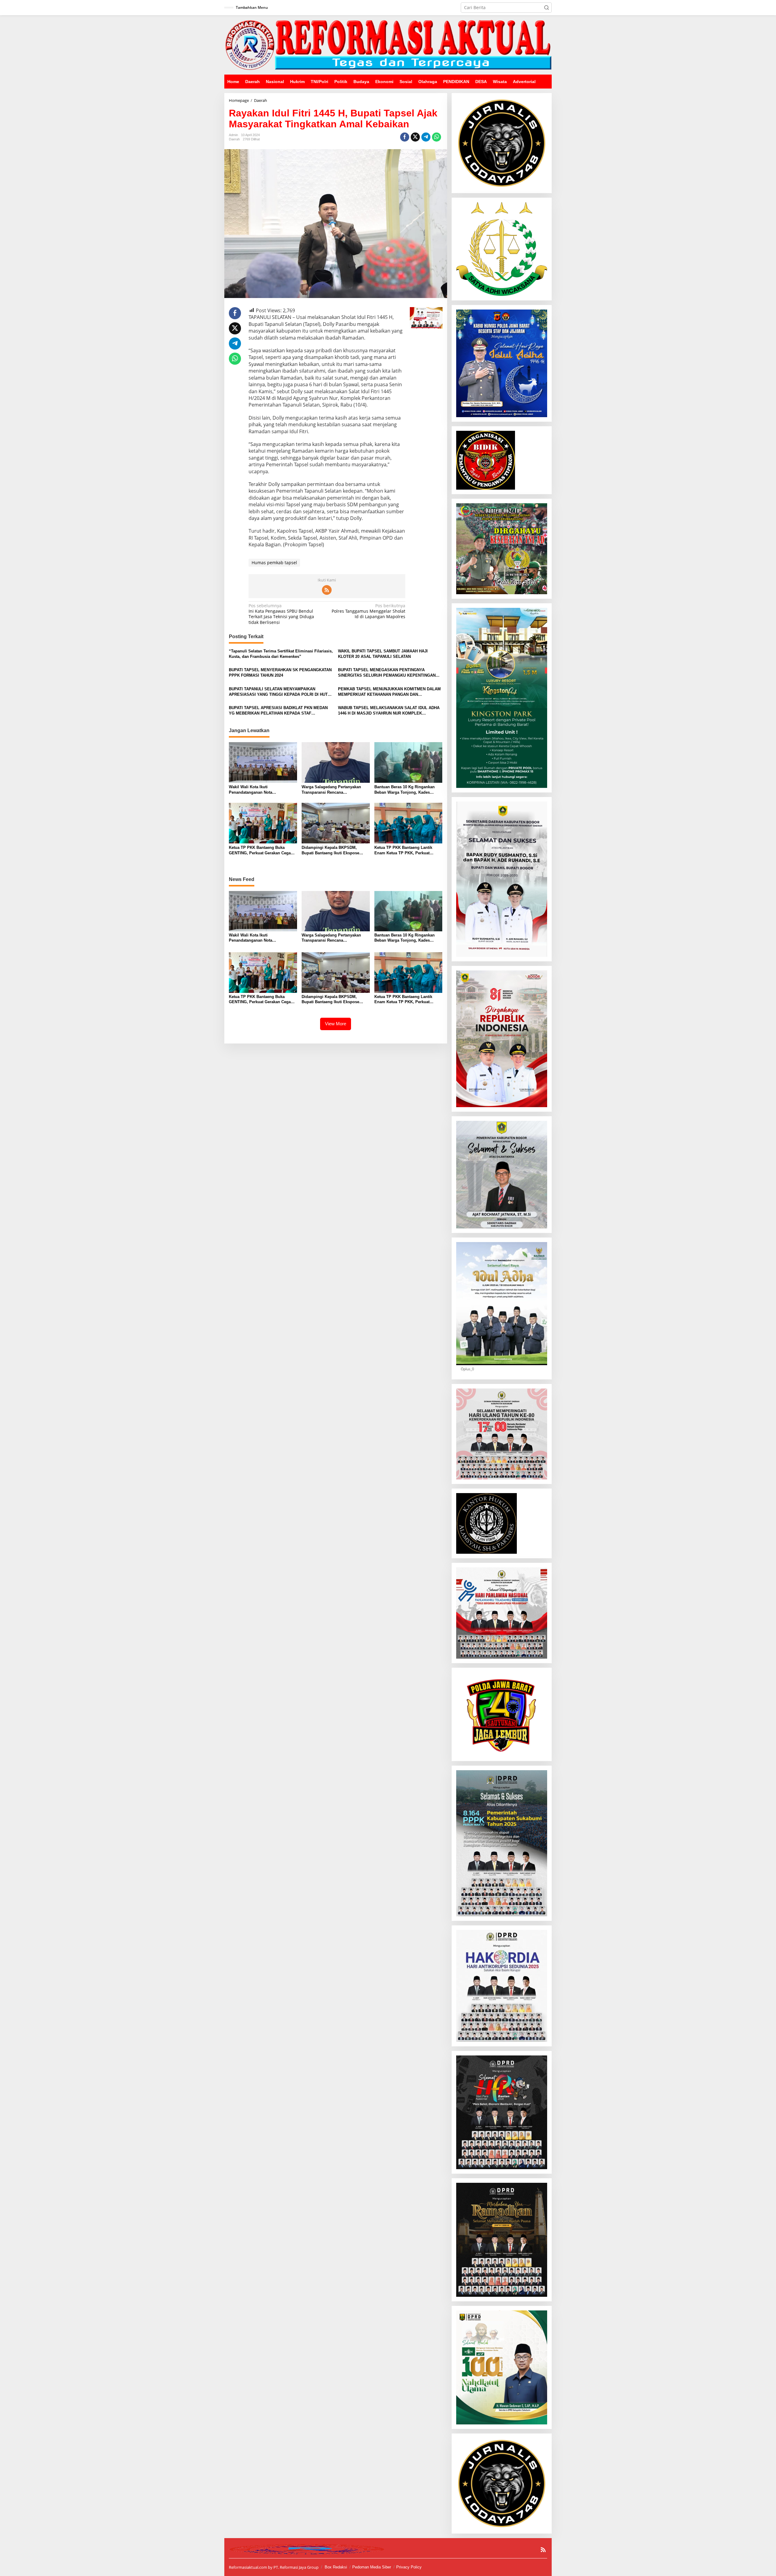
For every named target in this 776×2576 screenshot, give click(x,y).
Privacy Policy (409, 2567)
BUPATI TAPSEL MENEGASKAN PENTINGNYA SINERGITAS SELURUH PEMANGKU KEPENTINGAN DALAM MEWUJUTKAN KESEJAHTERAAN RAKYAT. (387, 673)
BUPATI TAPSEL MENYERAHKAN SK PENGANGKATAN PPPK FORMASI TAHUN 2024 (280, 673)
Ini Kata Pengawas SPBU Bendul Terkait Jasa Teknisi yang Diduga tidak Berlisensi (281, 614)
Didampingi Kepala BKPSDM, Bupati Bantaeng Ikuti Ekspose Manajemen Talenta (330, 851)
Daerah (234, 139)
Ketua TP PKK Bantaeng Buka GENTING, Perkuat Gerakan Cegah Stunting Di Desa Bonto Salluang (261, 851)
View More (336, 1024)
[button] (547, 8)
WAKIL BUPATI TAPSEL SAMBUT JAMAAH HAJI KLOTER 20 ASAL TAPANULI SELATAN (383, 654)
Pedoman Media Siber (372, 2567)
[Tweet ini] (415, 137)
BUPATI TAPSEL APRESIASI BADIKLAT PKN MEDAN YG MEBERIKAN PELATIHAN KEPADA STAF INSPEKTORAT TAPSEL (278, 711)
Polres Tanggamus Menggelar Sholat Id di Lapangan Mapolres (368, 611)
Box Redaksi (336, 2567)
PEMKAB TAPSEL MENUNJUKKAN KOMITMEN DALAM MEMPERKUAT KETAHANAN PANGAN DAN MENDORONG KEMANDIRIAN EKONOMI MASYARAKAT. (390, 692)
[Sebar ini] (405, 137)
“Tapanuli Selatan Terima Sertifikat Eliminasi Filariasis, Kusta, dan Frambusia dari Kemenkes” (281, 654)
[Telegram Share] (426, 137)
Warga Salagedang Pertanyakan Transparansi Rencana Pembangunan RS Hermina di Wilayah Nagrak (331, 790)
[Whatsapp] (436, 137)
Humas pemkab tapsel (274, 563)
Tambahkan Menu (252, 7)
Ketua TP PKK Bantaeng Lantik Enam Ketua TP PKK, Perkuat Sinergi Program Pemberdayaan (405, 851)
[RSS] (327, 590)
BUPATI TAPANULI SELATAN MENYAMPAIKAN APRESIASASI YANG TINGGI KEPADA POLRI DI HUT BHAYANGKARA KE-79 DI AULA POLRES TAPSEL (278, 692)
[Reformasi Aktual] (388, 44)
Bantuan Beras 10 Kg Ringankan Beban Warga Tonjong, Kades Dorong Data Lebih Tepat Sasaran (406, 790)
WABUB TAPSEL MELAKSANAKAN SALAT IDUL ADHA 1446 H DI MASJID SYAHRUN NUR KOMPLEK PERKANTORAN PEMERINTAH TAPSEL (389, 711)
